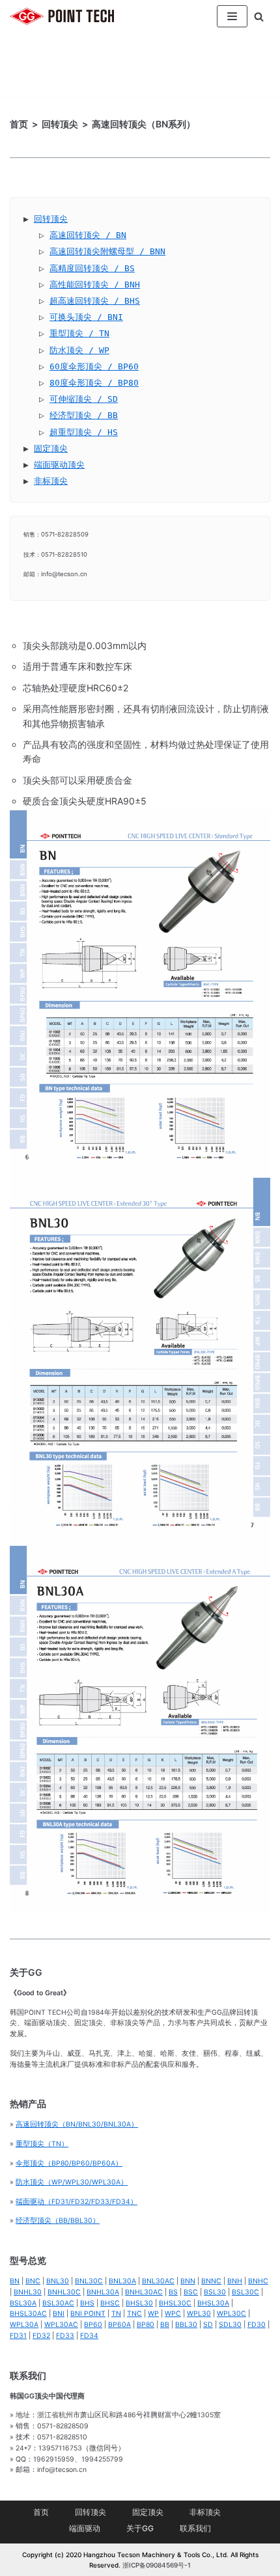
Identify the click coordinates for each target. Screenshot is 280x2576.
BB (165, 2325)
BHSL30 (139, 2303)
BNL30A (122, 2281)
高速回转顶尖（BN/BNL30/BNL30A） (77, 2124)
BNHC (258, 2281)
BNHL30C (64, 2292)
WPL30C (231, 2314)
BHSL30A (213, 2303)
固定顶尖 (51, 448)
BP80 (146, 2325)
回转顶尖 (51, 219)
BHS (87, 2303)
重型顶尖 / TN (79, 333)
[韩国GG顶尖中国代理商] (62, 17)
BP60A (119, 2325)
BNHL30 (28, 2292)
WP (153, 2314)
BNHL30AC (144, 2292)
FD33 (65, 2336)
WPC (173, 2314)
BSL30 (215, 2292)
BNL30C (89, 2281)
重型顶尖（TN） (42, 2144)
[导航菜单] (232, 16)
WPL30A (24, 2325)
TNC (134, 2314)
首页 (41, 2512)
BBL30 (186, 2325)
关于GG (140, 2528)
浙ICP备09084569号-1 (157, 2565)
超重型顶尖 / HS (84, 432)
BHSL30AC (28, 2314)
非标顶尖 (51, 481)
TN (116, 2314)
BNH (235, 2281)
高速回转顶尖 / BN (88, 235)
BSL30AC (58, 2303)
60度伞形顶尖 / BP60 (94, 366)
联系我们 (195, 2528)
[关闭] (259, 17)
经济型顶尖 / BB (84, 415)
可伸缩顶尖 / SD (84, 399)
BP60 (93, 2325)
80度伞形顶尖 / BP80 (94, 383)
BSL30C (245, 2292)
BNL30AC (158, 2281)
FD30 (257, 2325)
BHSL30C (175, 2303)
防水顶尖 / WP (79, 350)
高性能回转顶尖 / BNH (95, 285)
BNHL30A (103, 2292)
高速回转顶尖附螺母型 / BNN (107, 251)
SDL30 (230, 2325)
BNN (188, 2281)
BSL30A (23, 2303)
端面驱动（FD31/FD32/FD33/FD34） (77, 2202)
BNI (59, 2314)
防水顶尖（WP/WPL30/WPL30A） (72, 2182)
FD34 (89, 2336)
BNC (33, 2281)
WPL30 (199, 2314)
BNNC (211, 2281)
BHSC (110, 2303)
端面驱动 (85, 2528)
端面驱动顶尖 (59, 465)
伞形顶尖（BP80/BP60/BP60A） (69, 2163)
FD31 (18, 2336)
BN (15, 2281)
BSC (191, 2292)
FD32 (41, 2336)
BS (173, 2292)
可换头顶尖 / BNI (86, 317)
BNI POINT (88, 2314)
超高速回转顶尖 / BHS (95, 301)
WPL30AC (61, 2325)
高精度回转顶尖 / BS (92, 268)
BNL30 (58, 2281)
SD (208, 2325)
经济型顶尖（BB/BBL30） (58, 2221)
